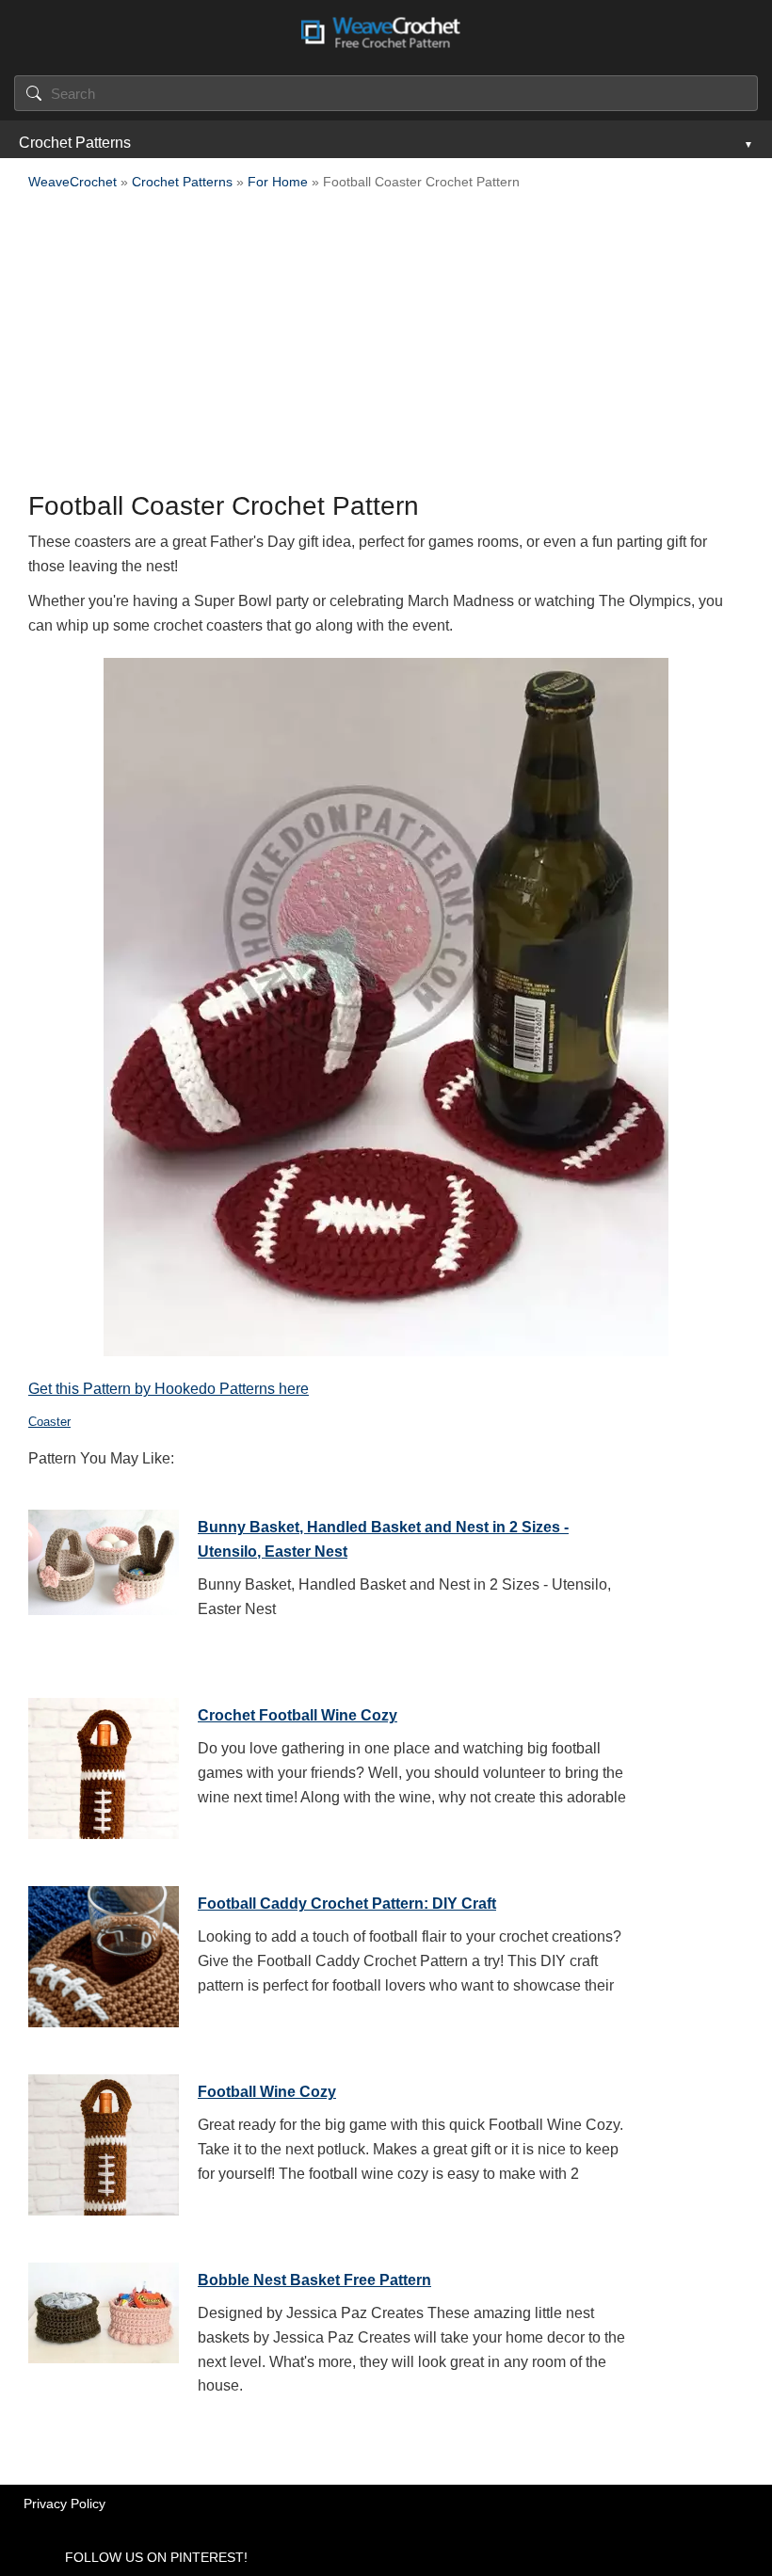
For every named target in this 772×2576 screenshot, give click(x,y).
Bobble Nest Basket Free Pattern (314, 2280)
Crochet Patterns (75, 143)
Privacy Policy (64, 2504)
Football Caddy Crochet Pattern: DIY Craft (347, 1904)
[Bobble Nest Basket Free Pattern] (104, 2328)
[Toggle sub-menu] (747, 143)
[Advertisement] (386, 346)
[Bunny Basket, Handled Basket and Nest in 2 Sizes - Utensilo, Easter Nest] (104, 1576)
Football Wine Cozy (267, 2092)
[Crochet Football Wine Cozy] (104, 1764)
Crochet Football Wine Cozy (298, 1715)
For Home (278, 182)
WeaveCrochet (72, 182)
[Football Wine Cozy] (104, 2140)
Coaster (49, 1422)
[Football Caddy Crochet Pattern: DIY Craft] (104, 1952)
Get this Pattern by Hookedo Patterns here (169, 1389)
